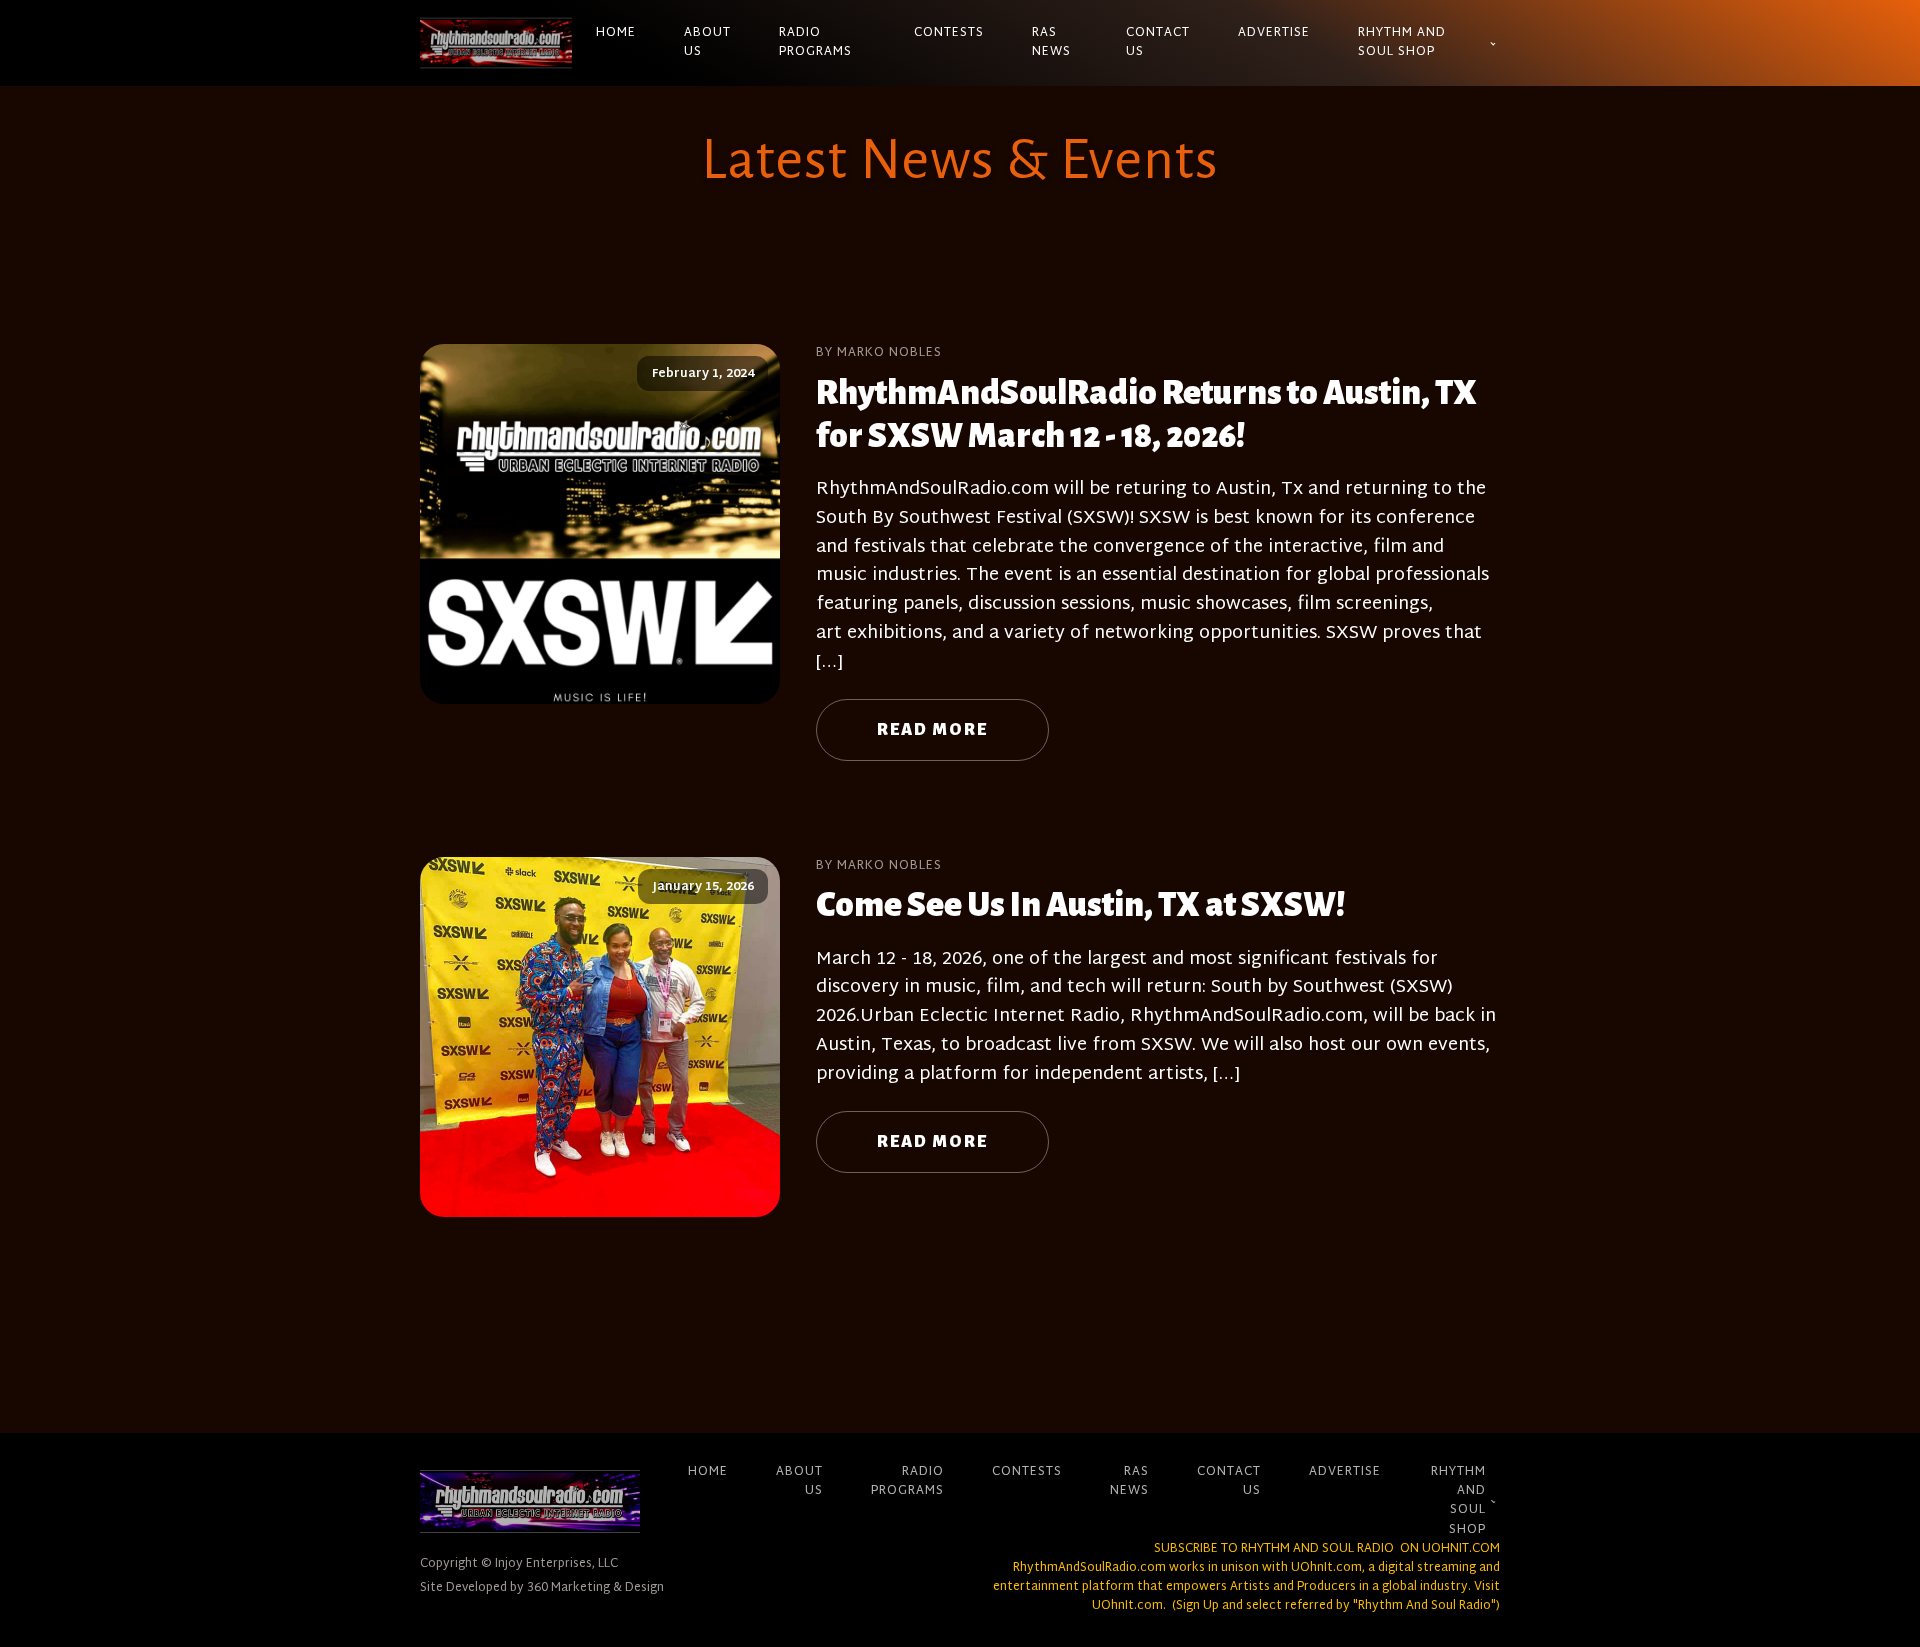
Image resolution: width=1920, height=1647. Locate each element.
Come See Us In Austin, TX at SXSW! (1080, 905)
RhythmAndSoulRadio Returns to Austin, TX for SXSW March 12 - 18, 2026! (1146, 414)
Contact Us (1158, 42)
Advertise (1274, 33)
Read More (932, 730)
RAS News (1051, 42)
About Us (707, 42)
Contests (949, 33)
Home (616, 33)
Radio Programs (815, 42)
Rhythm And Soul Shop (1402, 42)
